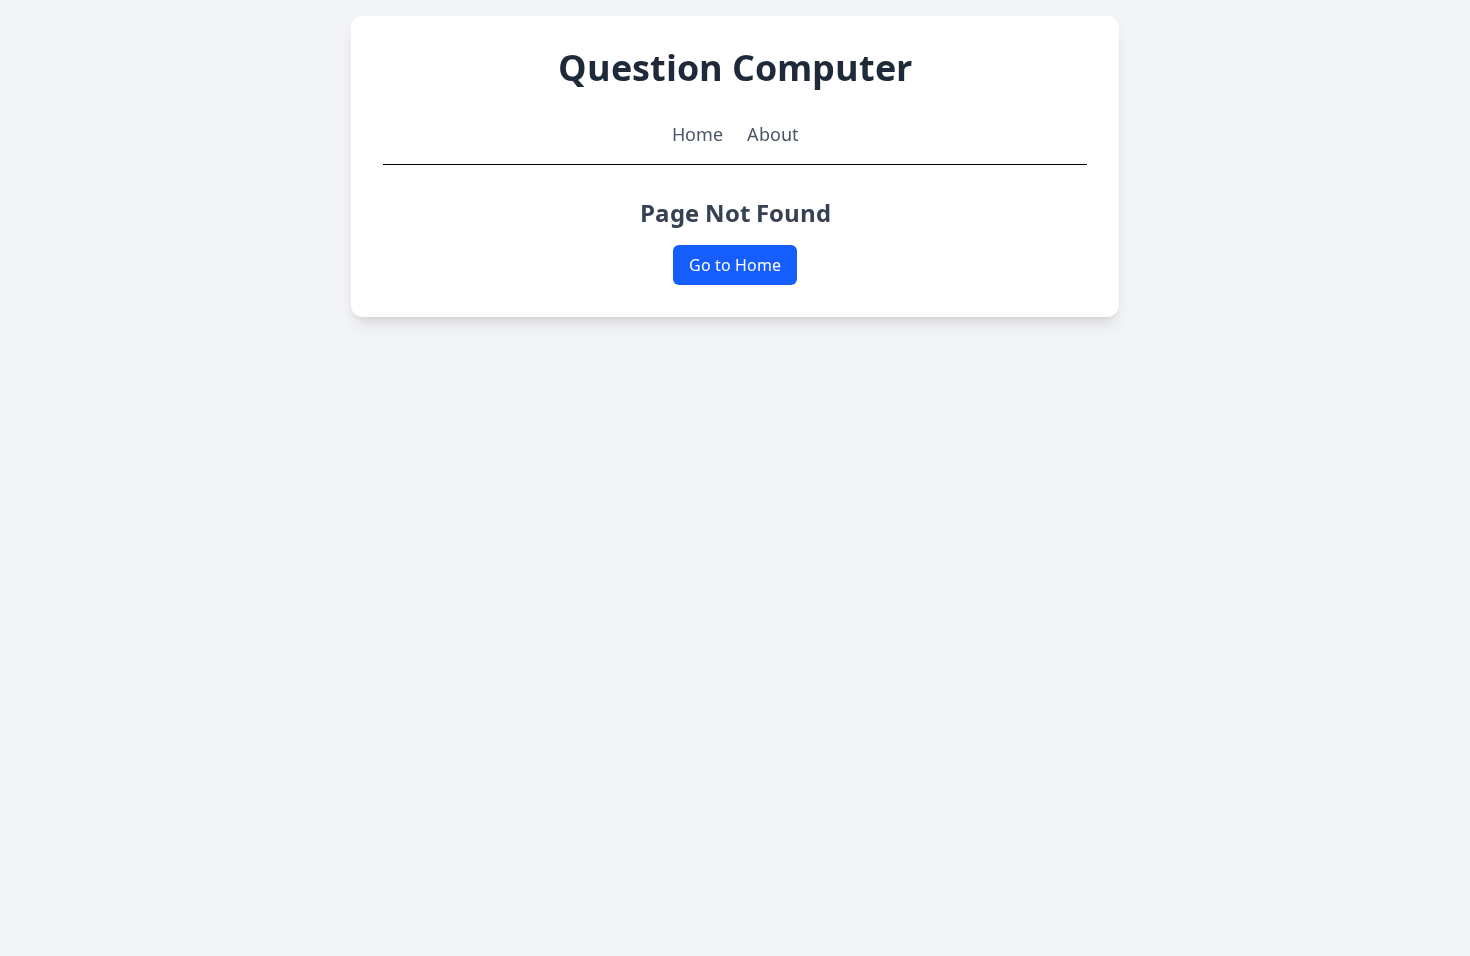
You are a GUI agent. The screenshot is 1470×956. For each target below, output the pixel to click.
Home (697, 134)
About (773, 134)
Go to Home (735, 265)
